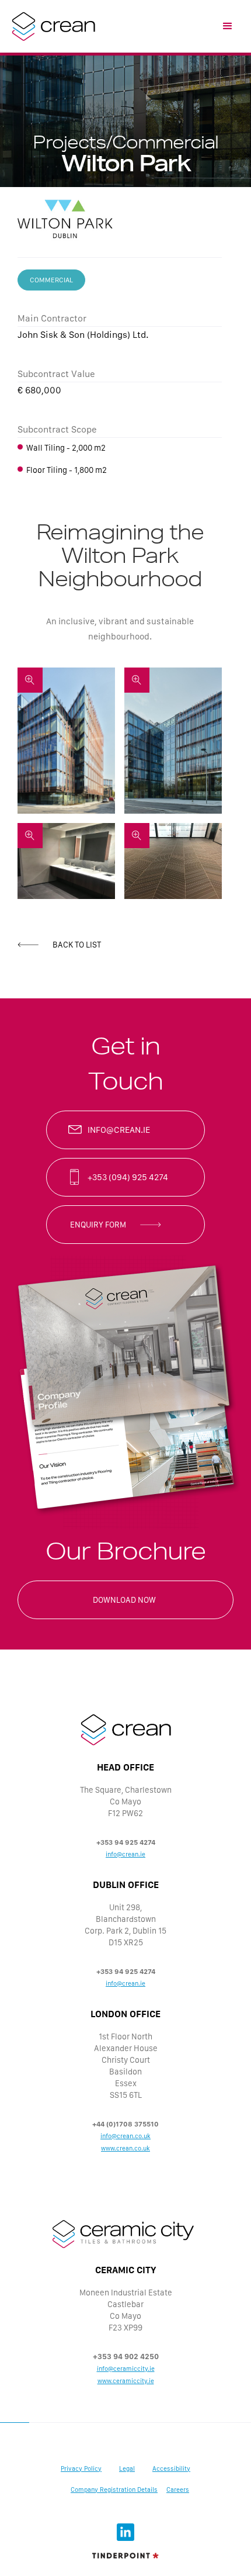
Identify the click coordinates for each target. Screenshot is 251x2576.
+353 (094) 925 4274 (128, 1177)
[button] (228, 26)
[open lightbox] (66, 741)
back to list (77, 945)
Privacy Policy (81, 2469)
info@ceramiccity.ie (126, 2369)
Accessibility (171, 2469)
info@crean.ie (119, 1130)
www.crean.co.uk (125, 2148)
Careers (178, 2490)
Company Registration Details (114, 2490)
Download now (124, 1600)
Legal (127, 2469)
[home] (50, 26)
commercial (51, 280)
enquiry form (98, 1225)
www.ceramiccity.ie (126, 2381)
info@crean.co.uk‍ (125, 2136)
